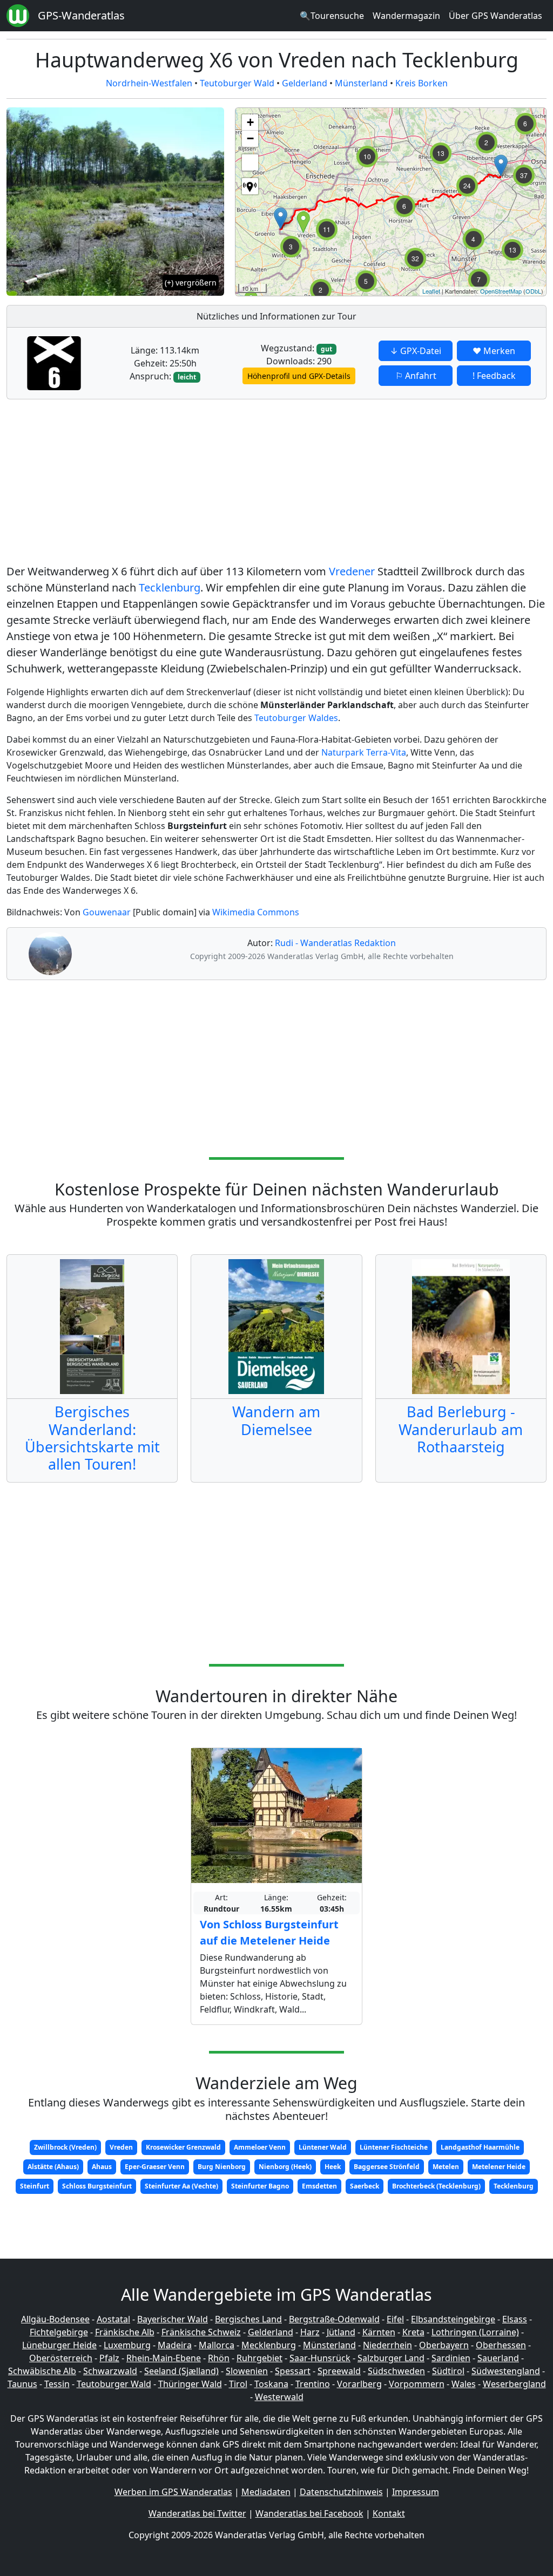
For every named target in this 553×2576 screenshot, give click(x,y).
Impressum (416, 2492)
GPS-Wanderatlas (81, 15)
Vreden (121, 2147)
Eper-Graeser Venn (155, 2167)
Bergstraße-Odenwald (334, 2319)
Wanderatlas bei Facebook (309, 2513)
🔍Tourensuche (332, 16)
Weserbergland (514, 2384)
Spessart (293, 2371)
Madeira (175, 2345)
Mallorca (217, 2345)
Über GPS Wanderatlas (495, 16)
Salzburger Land (391, 2358)
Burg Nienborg (222, 2167)
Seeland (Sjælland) (181, 2371)
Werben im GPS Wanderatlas (173, 2492)
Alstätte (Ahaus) (53, 2167)
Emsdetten (319, 2186)
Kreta (413, 2332)
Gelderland (305, 83)
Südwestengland (506, 2371)
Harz (310, 2332)
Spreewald (339, 2371)
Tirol (238, 2384)
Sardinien (451, 2358)
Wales (464, 2384)
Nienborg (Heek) (285, 2167)
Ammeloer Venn (260, 2147)
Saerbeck (365, 2186)
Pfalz (109, 2358)
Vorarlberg (359, 2384)
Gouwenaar (107, 912)
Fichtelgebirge (59, 2332)
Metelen (446, 2167)
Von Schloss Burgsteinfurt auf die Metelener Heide (269, 1932)
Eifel (395, 2319)
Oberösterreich (61, 2358)
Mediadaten (266, 2492)
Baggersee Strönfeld (387, 2167)
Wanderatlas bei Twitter (197, 2513)
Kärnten (379, 2332)
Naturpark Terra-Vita (364, 752)
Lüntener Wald (323, 2147)
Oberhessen (501, 2345)
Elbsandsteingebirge (453, 2319)
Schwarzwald (110, 2371)
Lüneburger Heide (59, 2345)
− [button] (250, 138)
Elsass (515, 2319)
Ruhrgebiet (259, 2358)
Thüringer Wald (190, 2384)
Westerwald (279, 2397)
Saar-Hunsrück (320, 2358)
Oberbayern (444, 2345)
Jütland (341, 2332)
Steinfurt (35, 2186)
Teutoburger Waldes (296, 718)
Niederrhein (387, 2345)
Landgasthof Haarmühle (480, 2147)
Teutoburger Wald (237, 83)
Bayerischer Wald (173, 2319)
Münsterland (361, 83)
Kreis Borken (422, 83)
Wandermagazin (406, 16)
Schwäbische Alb (42, 2371)
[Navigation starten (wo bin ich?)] (250, 186)
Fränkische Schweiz (201, 2332)
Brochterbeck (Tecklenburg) (436, 2186)
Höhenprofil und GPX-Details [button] (299, 376)
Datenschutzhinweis (341, 2492)
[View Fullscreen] (250, 162)
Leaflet (431, 291)
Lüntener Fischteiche (394, 2147)
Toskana (271, 2384)
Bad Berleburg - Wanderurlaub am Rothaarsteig (461, 1429)
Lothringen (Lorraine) (475, 2332)
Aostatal (113, 2319)
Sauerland (498, 2358)
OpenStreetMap (501, 291)
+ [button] (250, 122)
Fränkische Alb (125, 2332)
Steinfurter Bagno (260, 2186)
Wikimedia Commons (256, 912)
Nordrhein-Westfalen (149, 83)
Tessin (57, 2384)
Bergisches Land (248, 2319)
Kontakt (389, 2513)
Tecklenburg (170, 587)
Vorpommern (417, 2384)
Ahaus (102, 2167)
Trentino (313, 2384)
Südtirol (448, 2371)
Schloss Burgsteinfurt (97, 2186)
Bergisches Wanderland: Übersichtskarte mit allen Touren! (92, 1438)
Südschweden (396, 2371)
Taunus (22, 2384)
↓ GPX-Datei (416, 351)
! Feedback (494, 376)
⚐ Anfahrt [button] (416, 376)
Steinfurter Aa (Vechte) (181, 2186)
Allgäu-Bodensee (55, 2319)
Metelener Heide (499, 2167)
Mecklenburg (269, 2345)
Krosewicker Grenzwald (183, 2147)
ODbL (533, 291)
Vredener (352, 571)
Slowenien (247, 2371)
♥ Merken (494, 351)
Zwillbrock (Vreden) (65, 2147)
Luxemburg (127, 2345)
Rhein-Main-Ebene (164, 2358)
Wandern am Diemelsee (276, 1420)
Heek (333, 2167)
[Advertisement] (276, 484)
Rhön (219, 2358)
